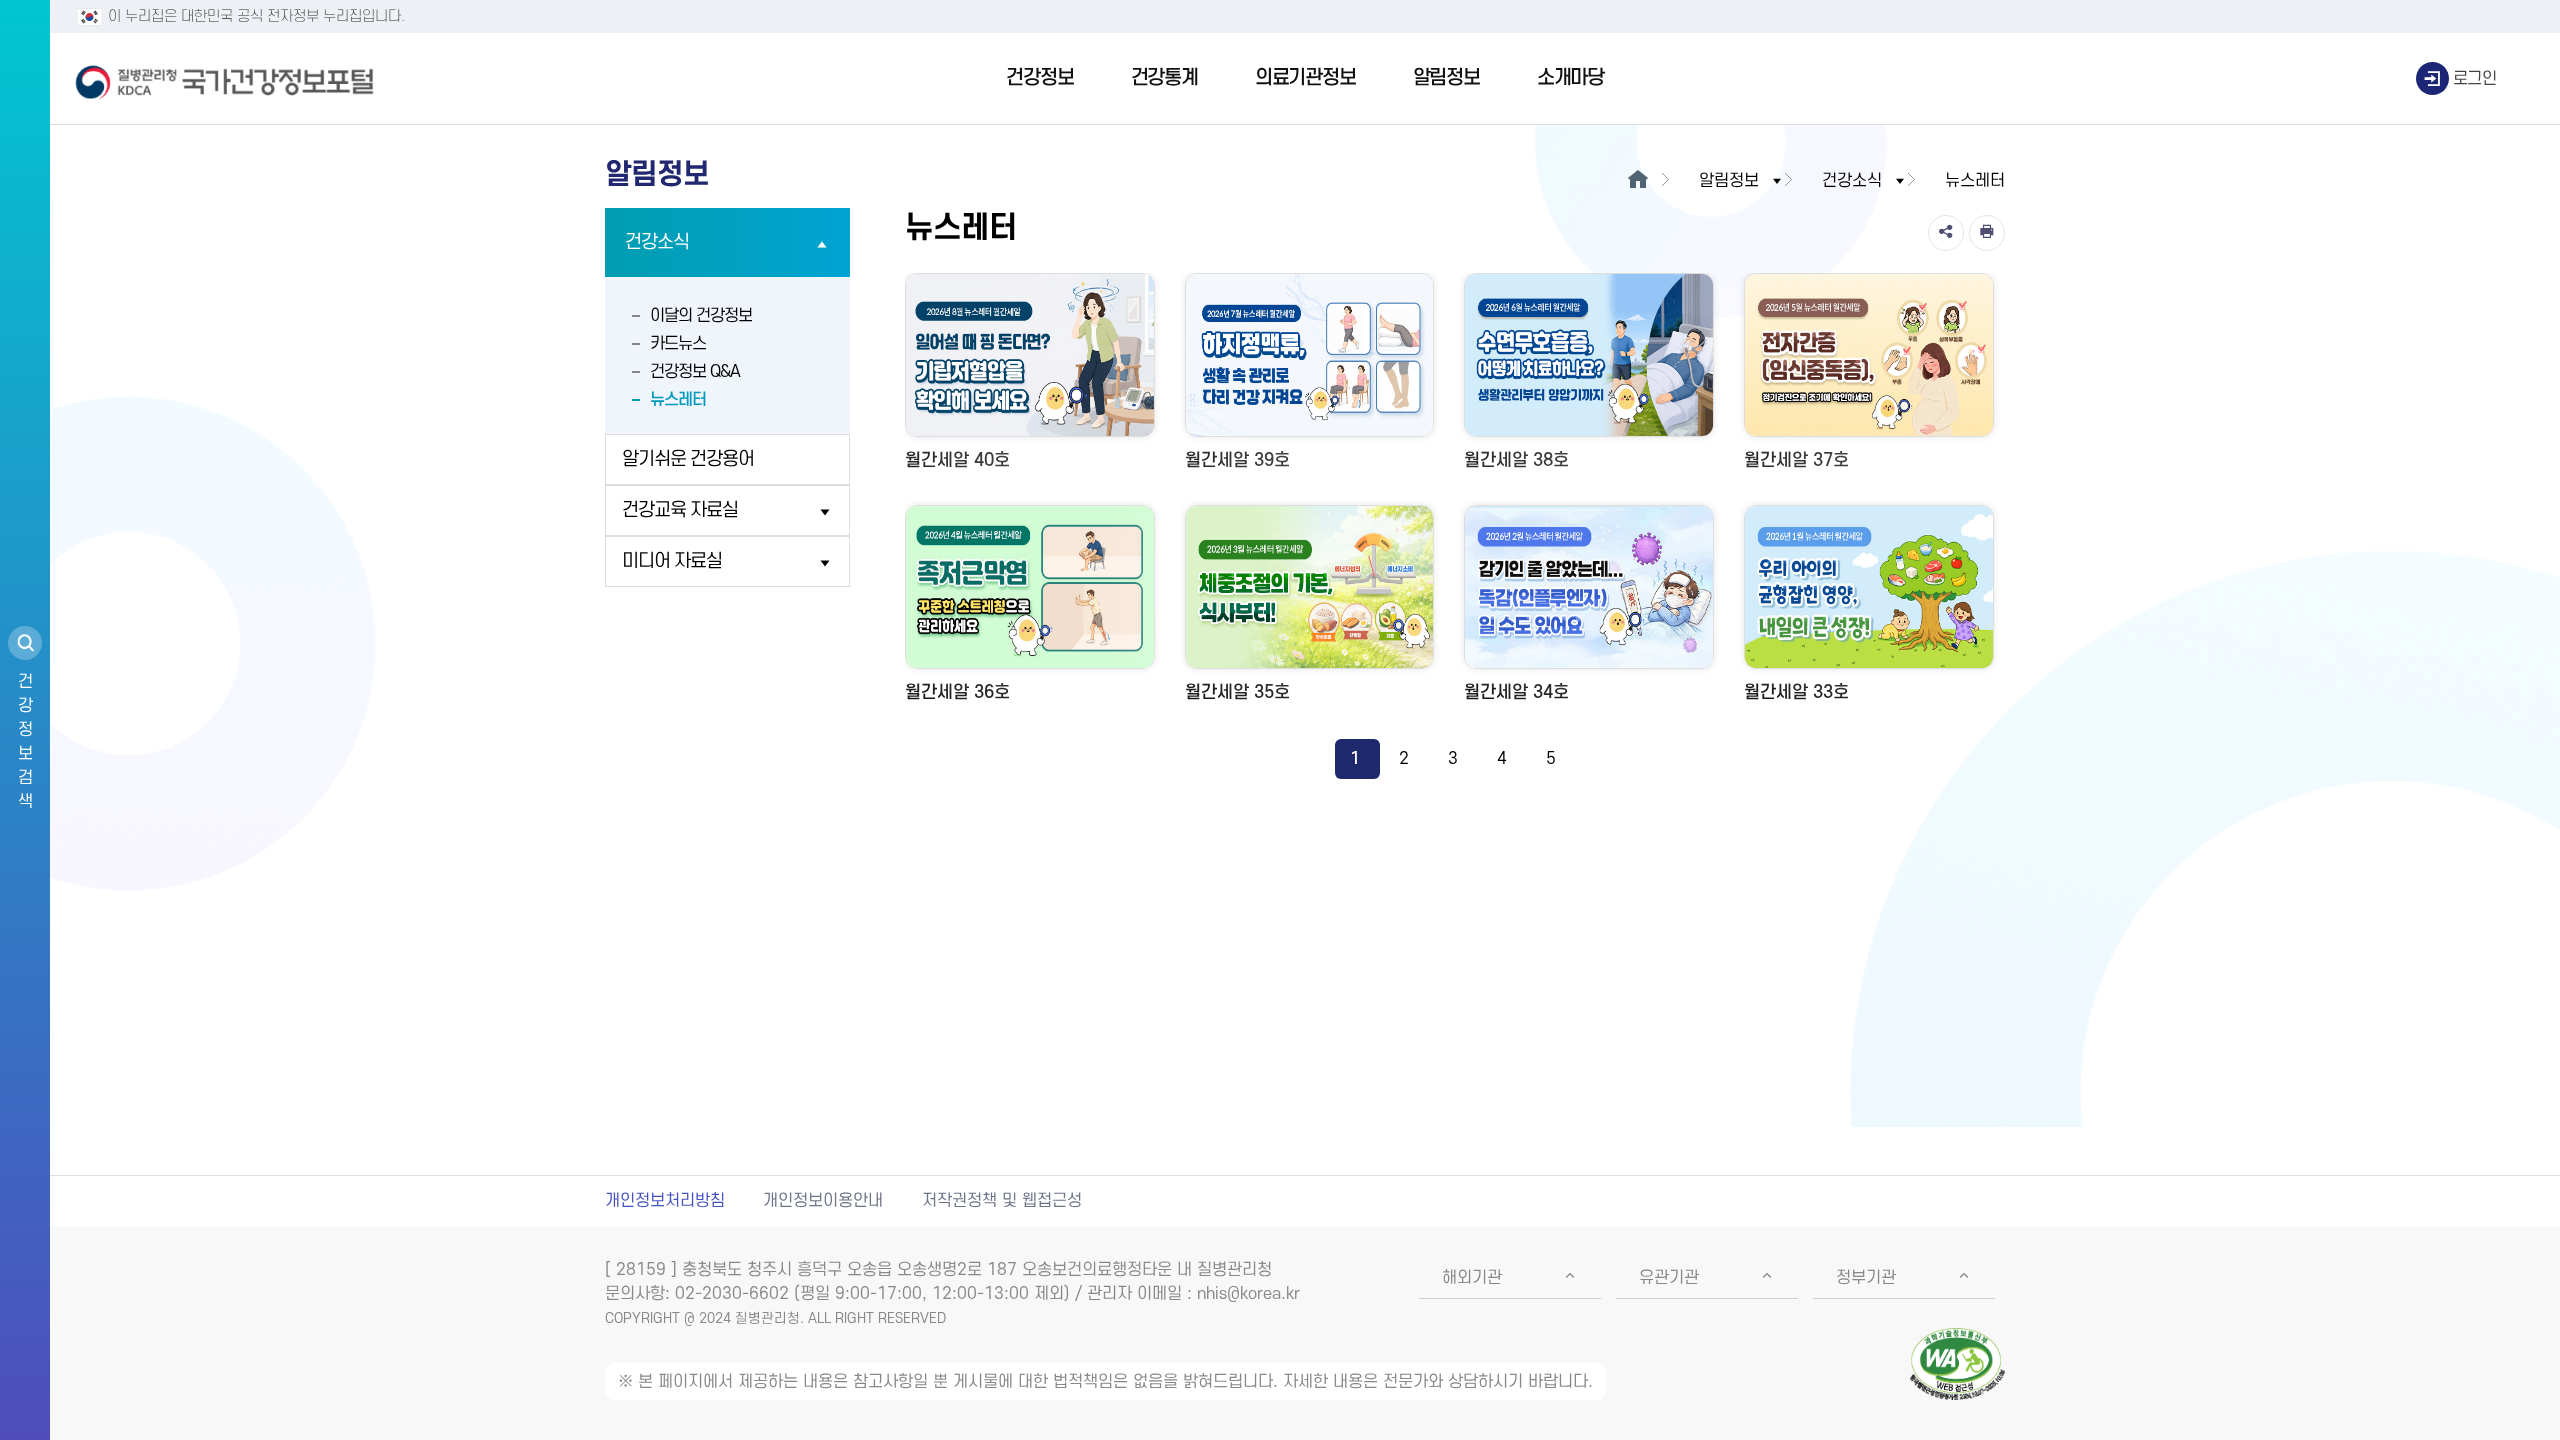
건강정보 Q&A (695, 372)
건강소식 (657, 242)
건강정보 (1039, 78)
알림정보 (1446, 78)
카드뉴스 (678, 344)
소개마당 (1570, 78)
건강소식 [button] (1852, 181)
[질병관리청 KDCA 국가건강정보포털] (225, 79)
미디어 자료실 (672, 561)
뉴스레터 (678, 400)
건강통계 (1164, 78)
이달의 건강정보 (701, 316)
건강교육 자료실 (680, 510)
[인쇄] (1987, 233)
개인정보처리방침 (665, 1201)
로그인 (2475, 79)
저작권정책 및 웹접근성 (1002, 1201)
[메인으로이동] (1637, 181)
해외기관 (1472, 1278)
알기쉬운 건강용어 (688, 459)
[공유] (1946, 233)
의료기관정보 (1305, 78)
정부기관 (1866, 1278)
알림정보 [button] (1729, 181)
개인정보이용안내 (823, 1201)
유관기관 (1669, 1278)
